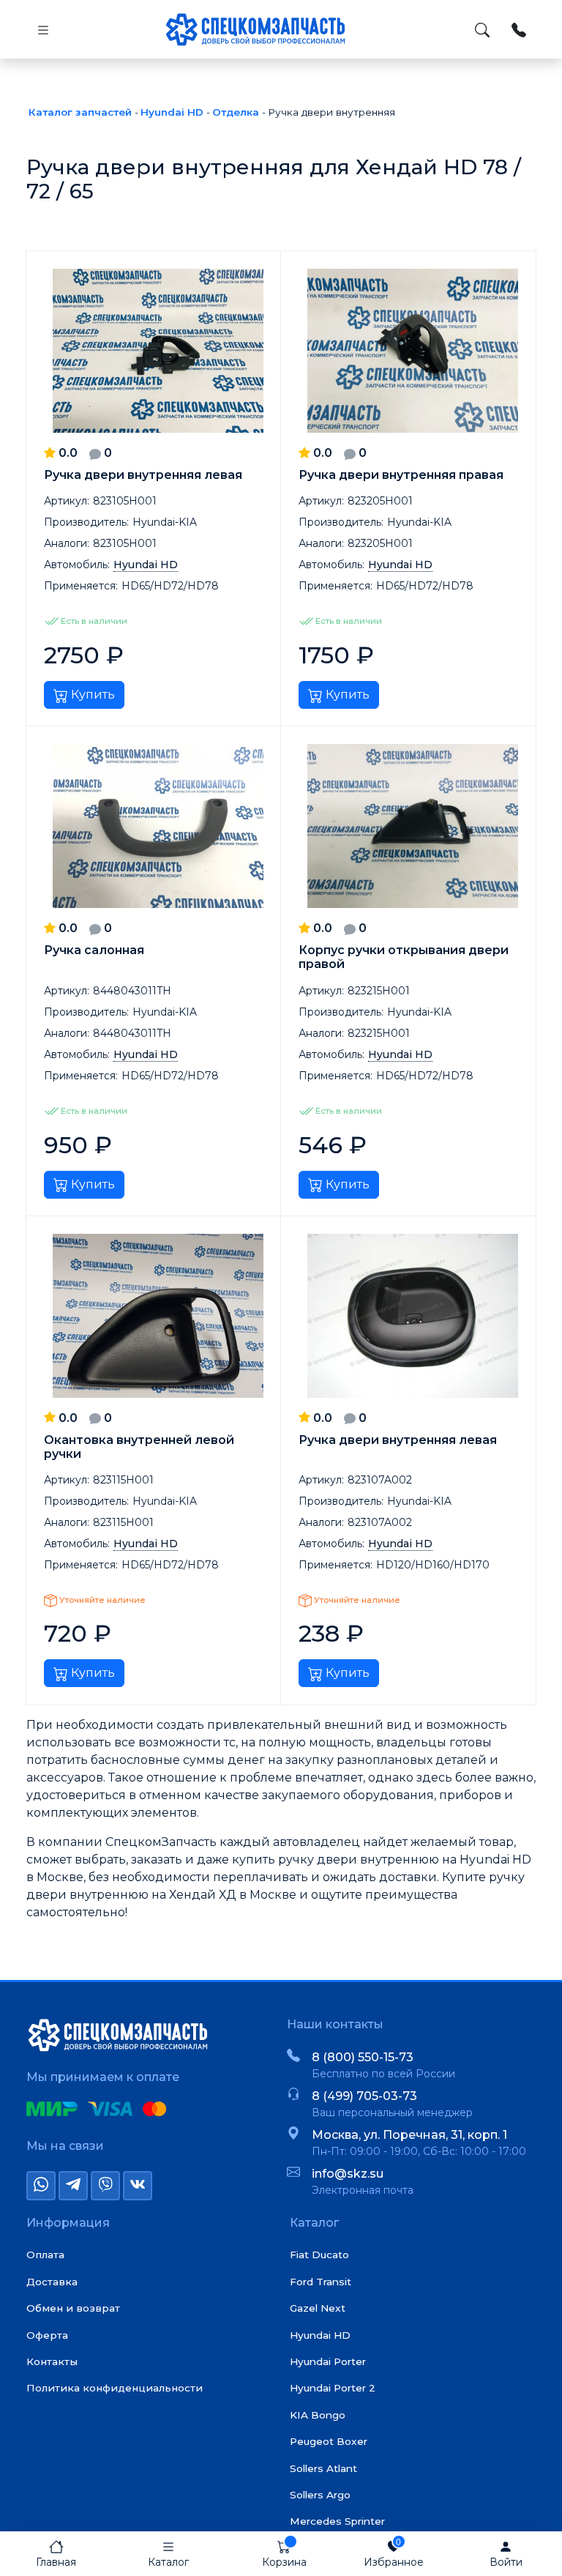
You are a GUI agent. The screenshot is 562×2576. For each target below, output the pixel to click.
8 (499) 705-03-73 (364, 2096)
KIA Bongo (318, 2415)
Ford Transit (321, 2282)
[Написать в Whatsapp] (41, 2186)
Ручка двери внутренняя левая (143, 475)
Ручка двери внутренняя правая (401, 475)
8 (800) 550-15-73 (363, 2057)
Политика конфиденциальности (115, 2388)
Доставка (52, 2282)
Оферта (47, 2335)
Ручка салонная (94, 950)
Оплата (45, 2255)
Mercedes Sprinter (337, 2521)
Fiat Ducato (319, 2255)
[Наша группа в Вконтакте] (138, 2186)
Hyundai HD (320, 2335)
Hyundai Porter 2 (333, 2388)
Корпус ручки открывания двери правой (404, 957)
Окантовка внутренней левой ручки (139, 1447)
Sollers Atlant (323, 2468)
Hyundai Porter (328, 2361)
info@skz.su (348, 2174)
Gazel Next (318, 2308)
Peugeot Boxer (329, 2441)
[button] (168, 2554)
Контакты (52, 2361)
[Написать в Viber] (105, 2186)
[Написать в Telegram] (73, 2186)
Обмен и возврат (73, 2308)
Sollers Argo (320, 2495)
